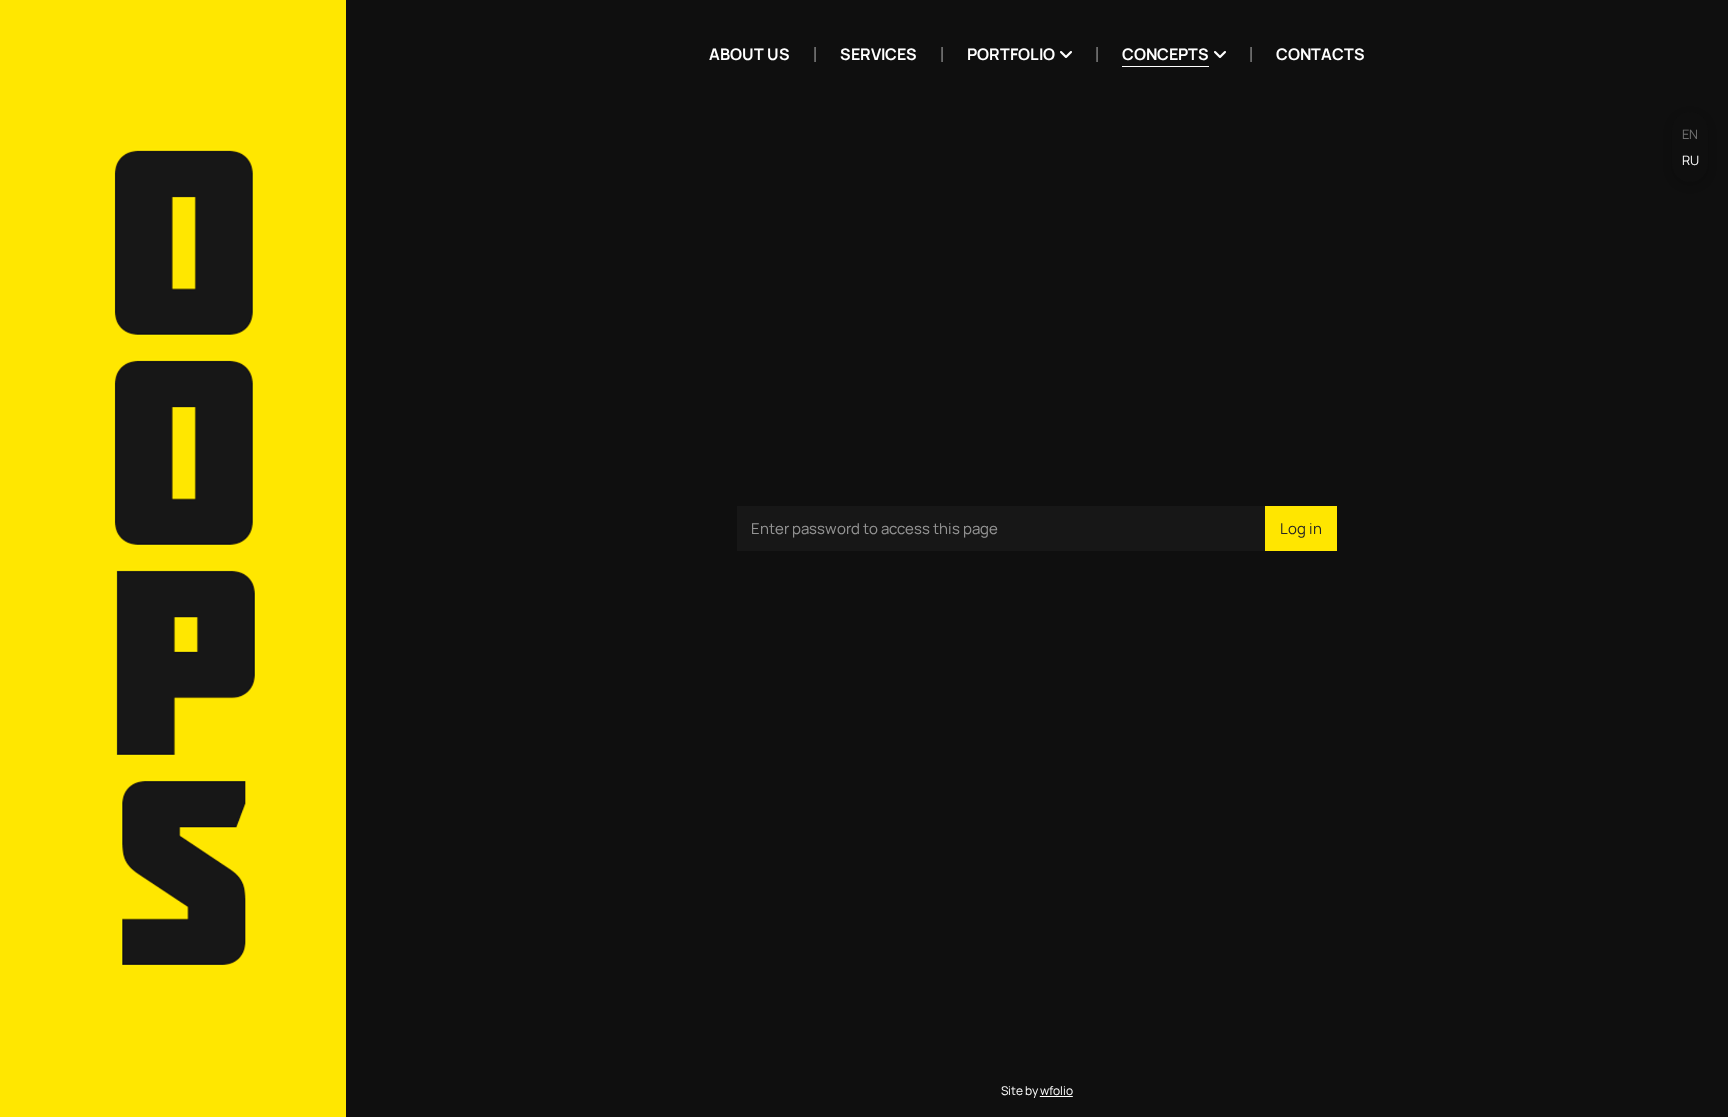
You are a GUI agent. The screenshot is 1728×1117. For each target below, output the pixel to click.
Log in (1301, 528)
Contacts (1320, 54)
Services (878, 54)
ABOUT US (749, 54)
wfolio (1056, 1090)
